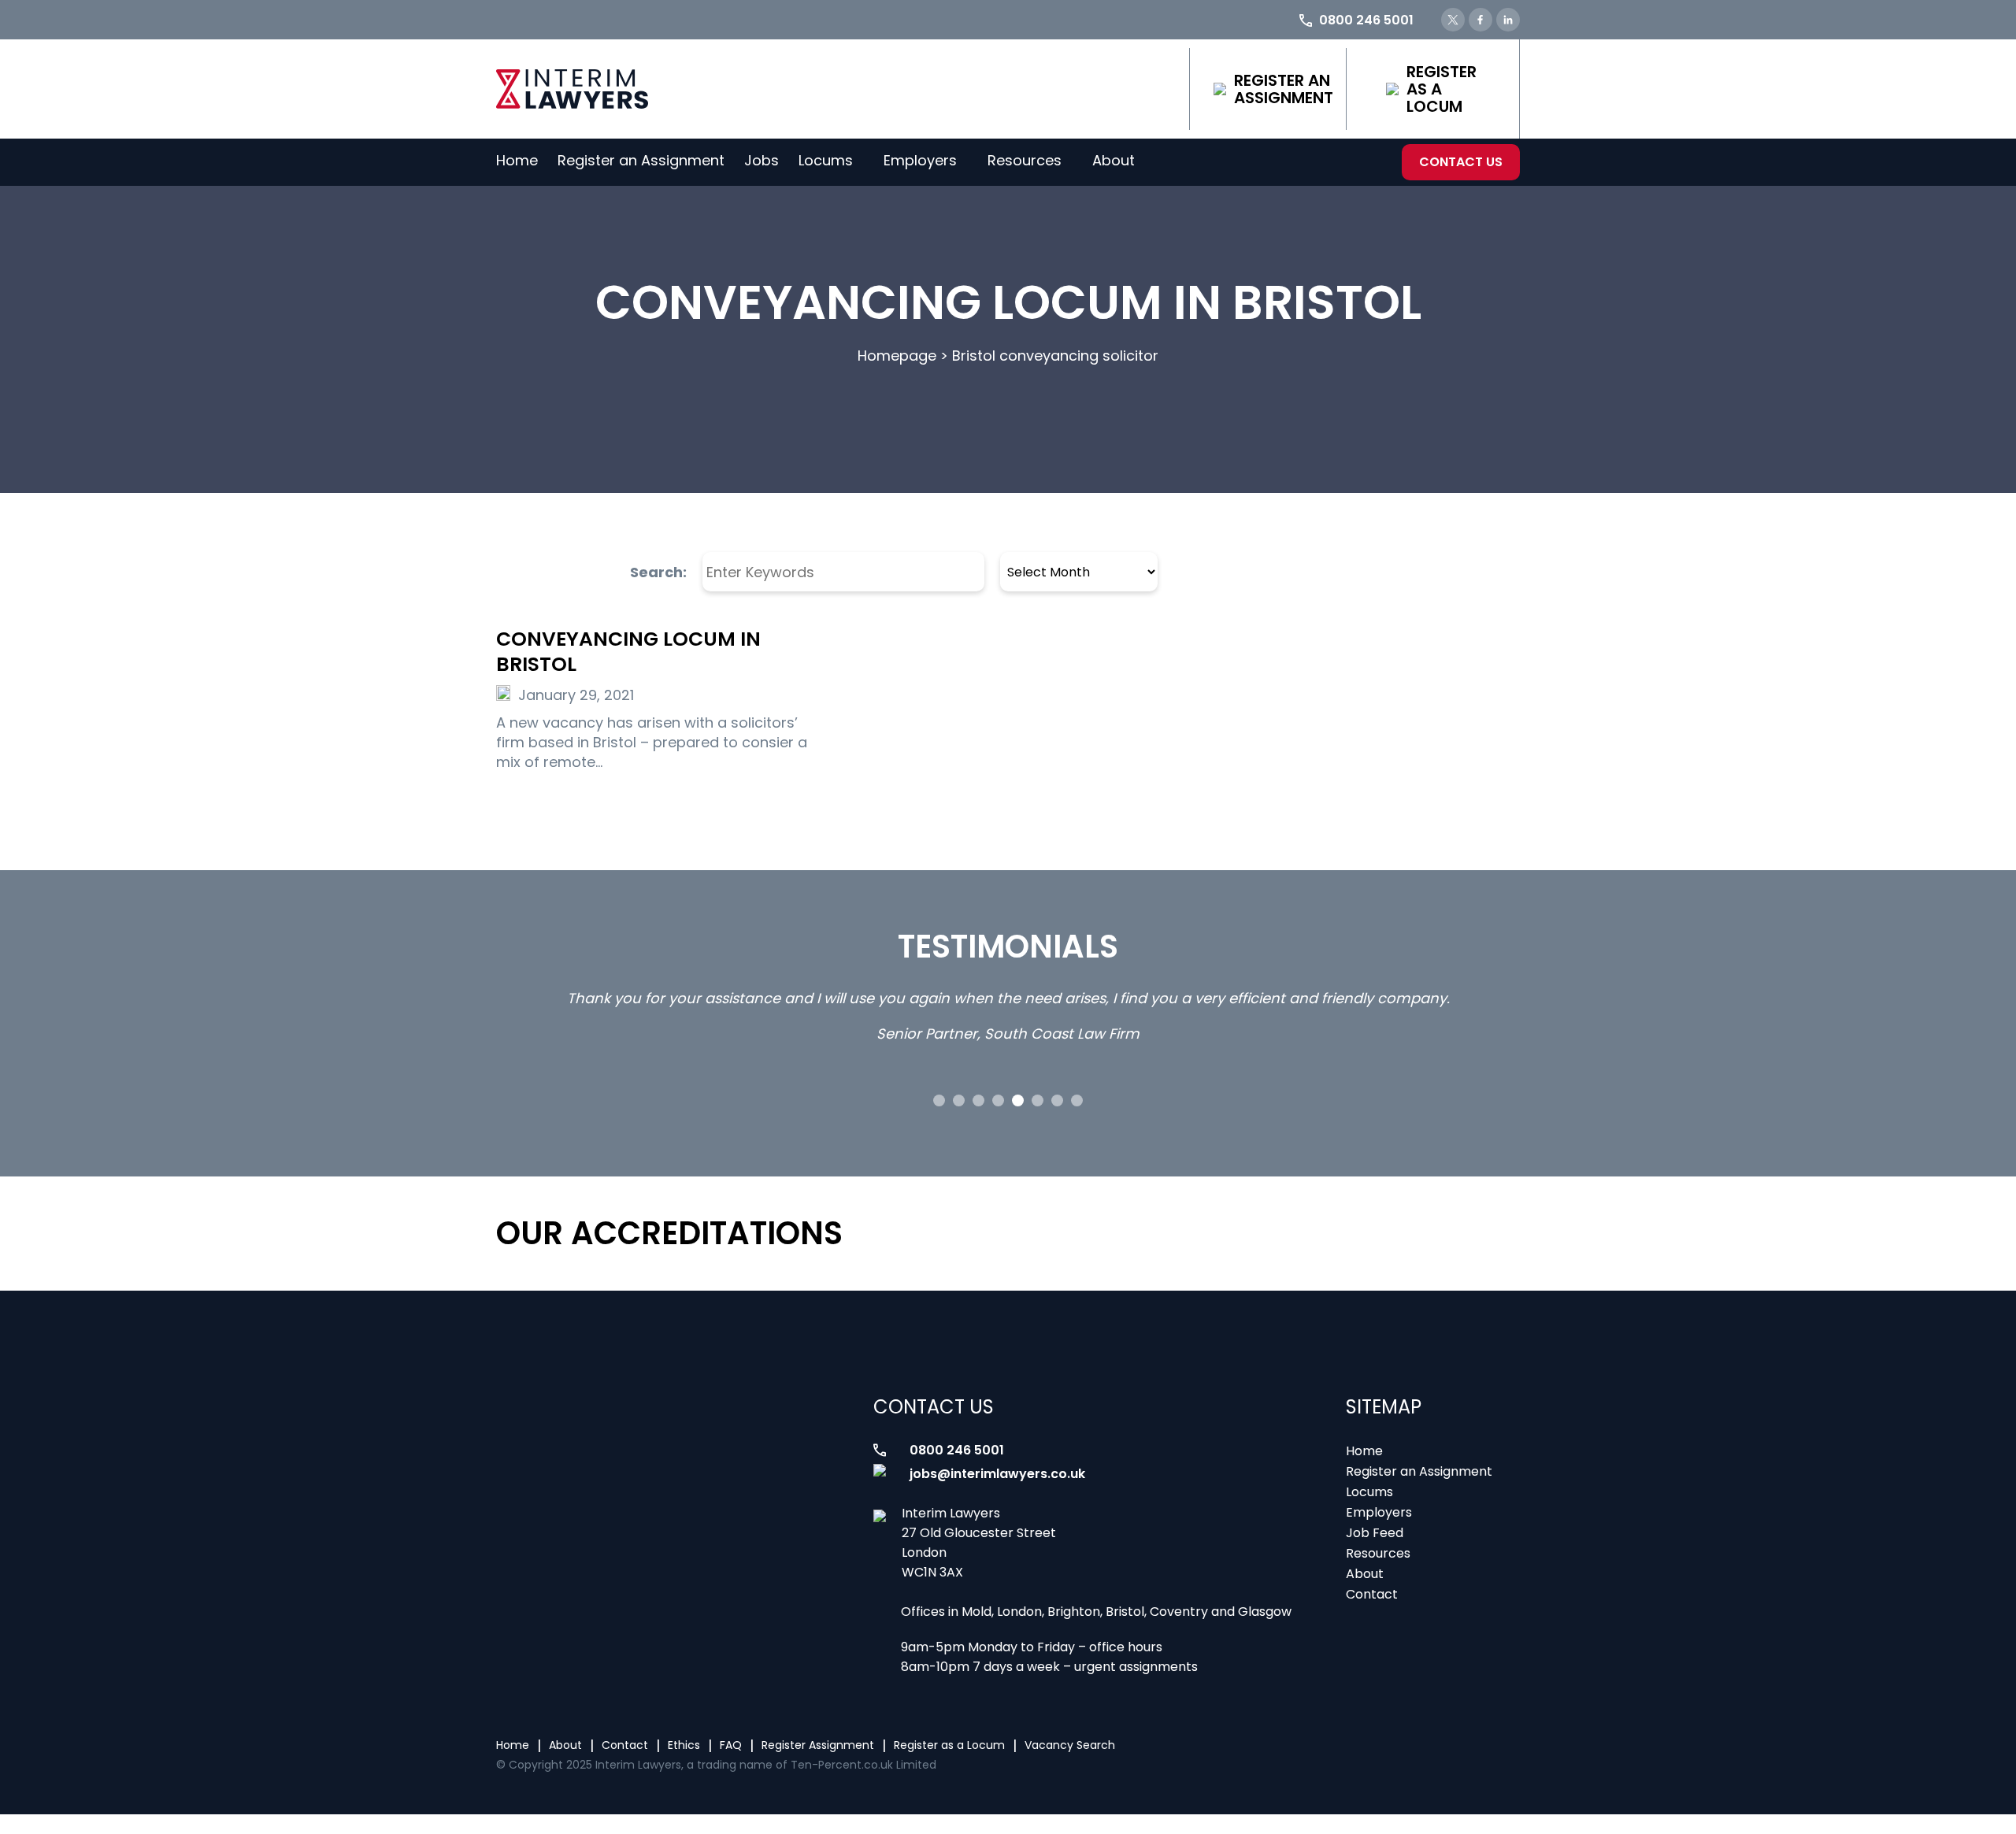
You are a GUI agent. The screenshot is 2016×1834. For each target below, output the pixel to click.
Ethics (684, 1745)
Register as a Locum (1442, 89)
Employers (920, 160)
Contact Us (1461, 162)
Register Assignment (818, 1745)
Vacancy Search (1070, 1745)
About (1114, 160)
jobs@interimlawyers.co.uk (997, 1474)
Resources (1025, 160)
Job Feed (1375, 1533)
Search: (658, 572)
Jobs (762, 160)
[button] (939, 1100)
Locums (826, 160)
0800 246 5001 (957, 1450)
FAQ (731, 1745)
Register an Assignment (1284, 89)
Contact (1372, 1594)
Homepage (897, 356)
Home (517, 160)
